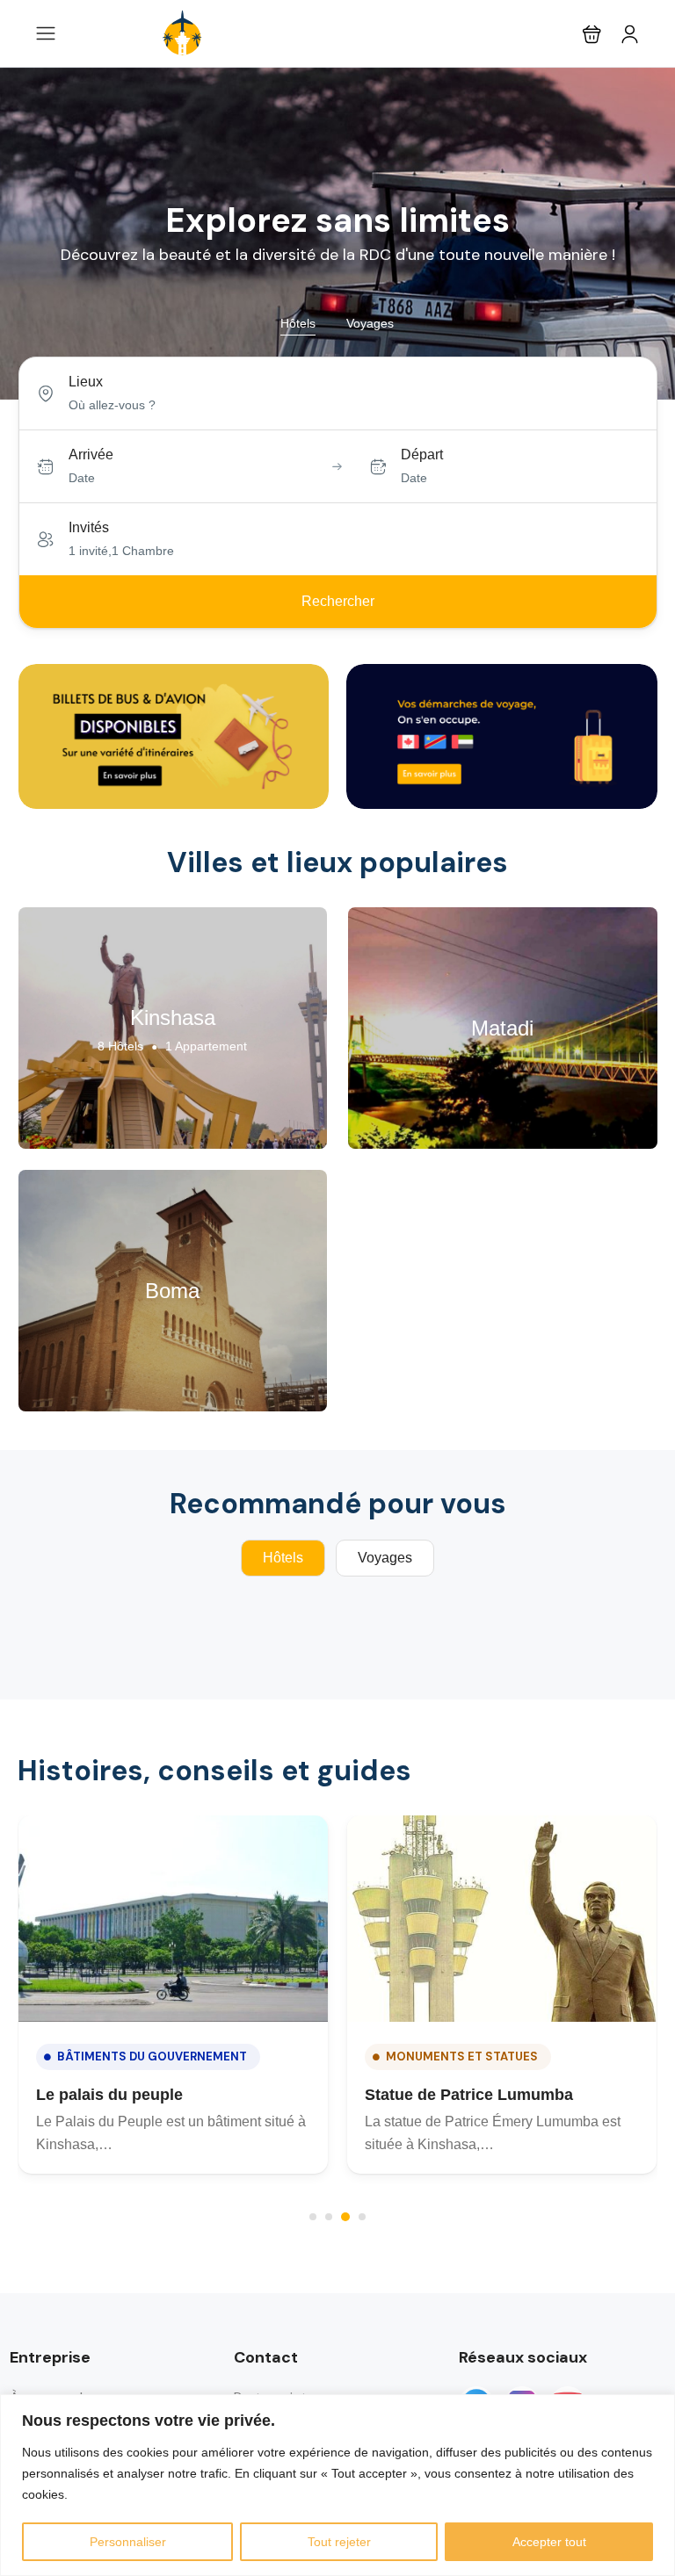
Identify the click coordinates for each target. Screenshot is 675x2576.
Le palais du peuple (109, 2095)
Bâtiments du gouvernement (152, 2056)
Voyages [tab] (370, 323)
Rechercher (338, 601)
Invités (89, 527)
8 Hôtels (120, 1046)
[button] (592, 34)
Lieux (86, 382)
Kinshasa (173, 1017)
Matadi (502, 1028)
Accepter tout (549, 2542)
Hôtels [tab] (298, 323)
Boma (172, 1291)
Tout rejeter (339, 2542)
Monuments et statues (462, 2056)
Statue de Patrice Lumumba (469, 2095)
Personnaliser (128, 2542)
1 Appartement (206, 1046)
